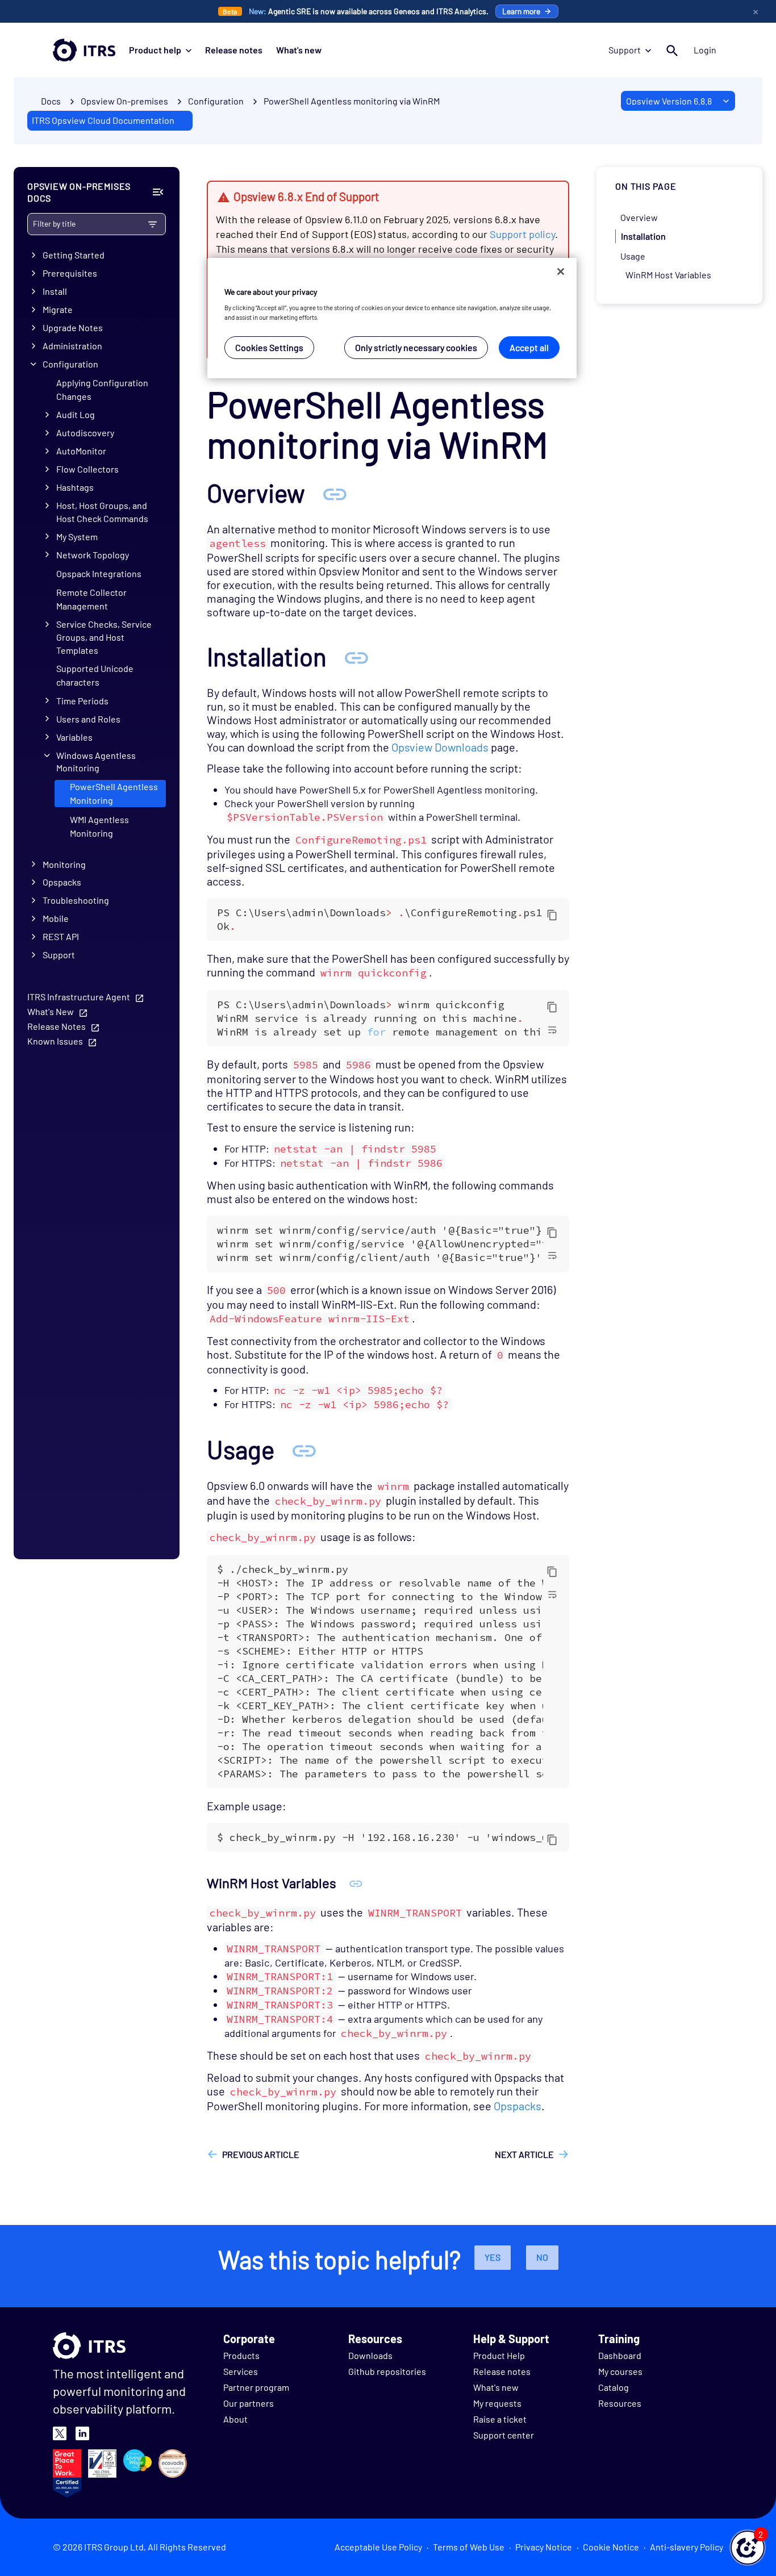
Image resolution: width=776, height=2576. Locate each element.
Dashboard (620, 2355)
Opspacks (62, 882)
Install (55, 291)
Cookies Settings (269, 347)
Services (241, 2371)
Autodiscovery (85, 433)
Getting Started (74, 255)
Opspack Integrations (99, 573)
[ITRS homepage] (84, 50)
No (542, 2257)
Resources (620, 2403)
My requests (497, 2403)
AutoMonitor (81, 451)
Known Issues (55, 1041)
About (235, 2419)
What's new (299, 50)
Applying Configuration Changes (102, 389)
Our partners (249, 2403)
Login (705, 50)
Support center (504, 2435)
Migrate (58, 309)
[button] (748, 2548)
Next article (524, 2154)
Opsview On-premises (124, 101)
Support (625, 50)
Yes (493, 2257)
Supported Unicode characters (95, 675)
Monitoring (64, 864)
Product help (155, 50)
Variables (74, 737)
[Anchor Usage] (304, 1449)
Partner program (256, 2387)
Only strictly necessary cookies (416, 347)
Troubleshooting (76, 900)
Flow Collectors (87, 469)
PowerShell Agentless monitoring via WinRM (352, 101)
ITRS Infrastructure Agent (79, 997)
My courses (620, 2371)
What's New (51, 1011)
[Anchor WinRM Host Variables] (356, 1883)
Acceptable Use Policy (378, 2547)
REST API (61, 936)
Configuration (70, 364)
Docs (51, 101)
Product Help (499, 2355)
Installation (643, 236)
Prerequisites (70, 273)
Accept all (529, 347)
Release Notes (57, 1026)
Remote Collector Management (91, 599)
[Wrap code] (552, 1029)
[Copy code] (552, 915)
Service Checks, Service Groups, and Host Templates (104, 637)
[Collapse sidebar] (158, 192)
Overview (639, 217)
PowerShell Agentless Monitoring (114, 793)
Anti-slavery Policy (687, 2547)
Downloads (370, 2355)
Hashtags (75, 487)
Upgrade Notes (73, 327)
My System (77, 537)
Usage (633, 255)
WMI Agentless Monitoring (99, 826)
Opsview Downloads (440, 747)
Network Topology (93, 555)
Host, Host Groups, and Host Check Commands (102, 512)
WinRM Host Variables (668, 275)
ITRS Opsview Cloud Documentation (103, 120)
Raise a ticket (500, 2419)
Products (241, 2355)
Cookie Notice (611, 2547)
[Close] (561, 272)
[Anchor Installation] (356, 656)
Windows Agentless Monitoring (96, 762)
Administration (72, 346)
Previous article (261, 2154)
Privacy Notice (544, 2547)
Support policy (522, 234)
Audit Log (76, 414)
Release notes (234, 50)
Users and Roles (88, 719)
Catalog (614, 2387)
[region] (392, 318)
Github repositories (387, 2371)
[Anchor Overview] (335, 493)
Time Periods (82, 701)
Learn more (521, 11)
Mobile (56, 918)
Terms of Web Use (469, 2547)
